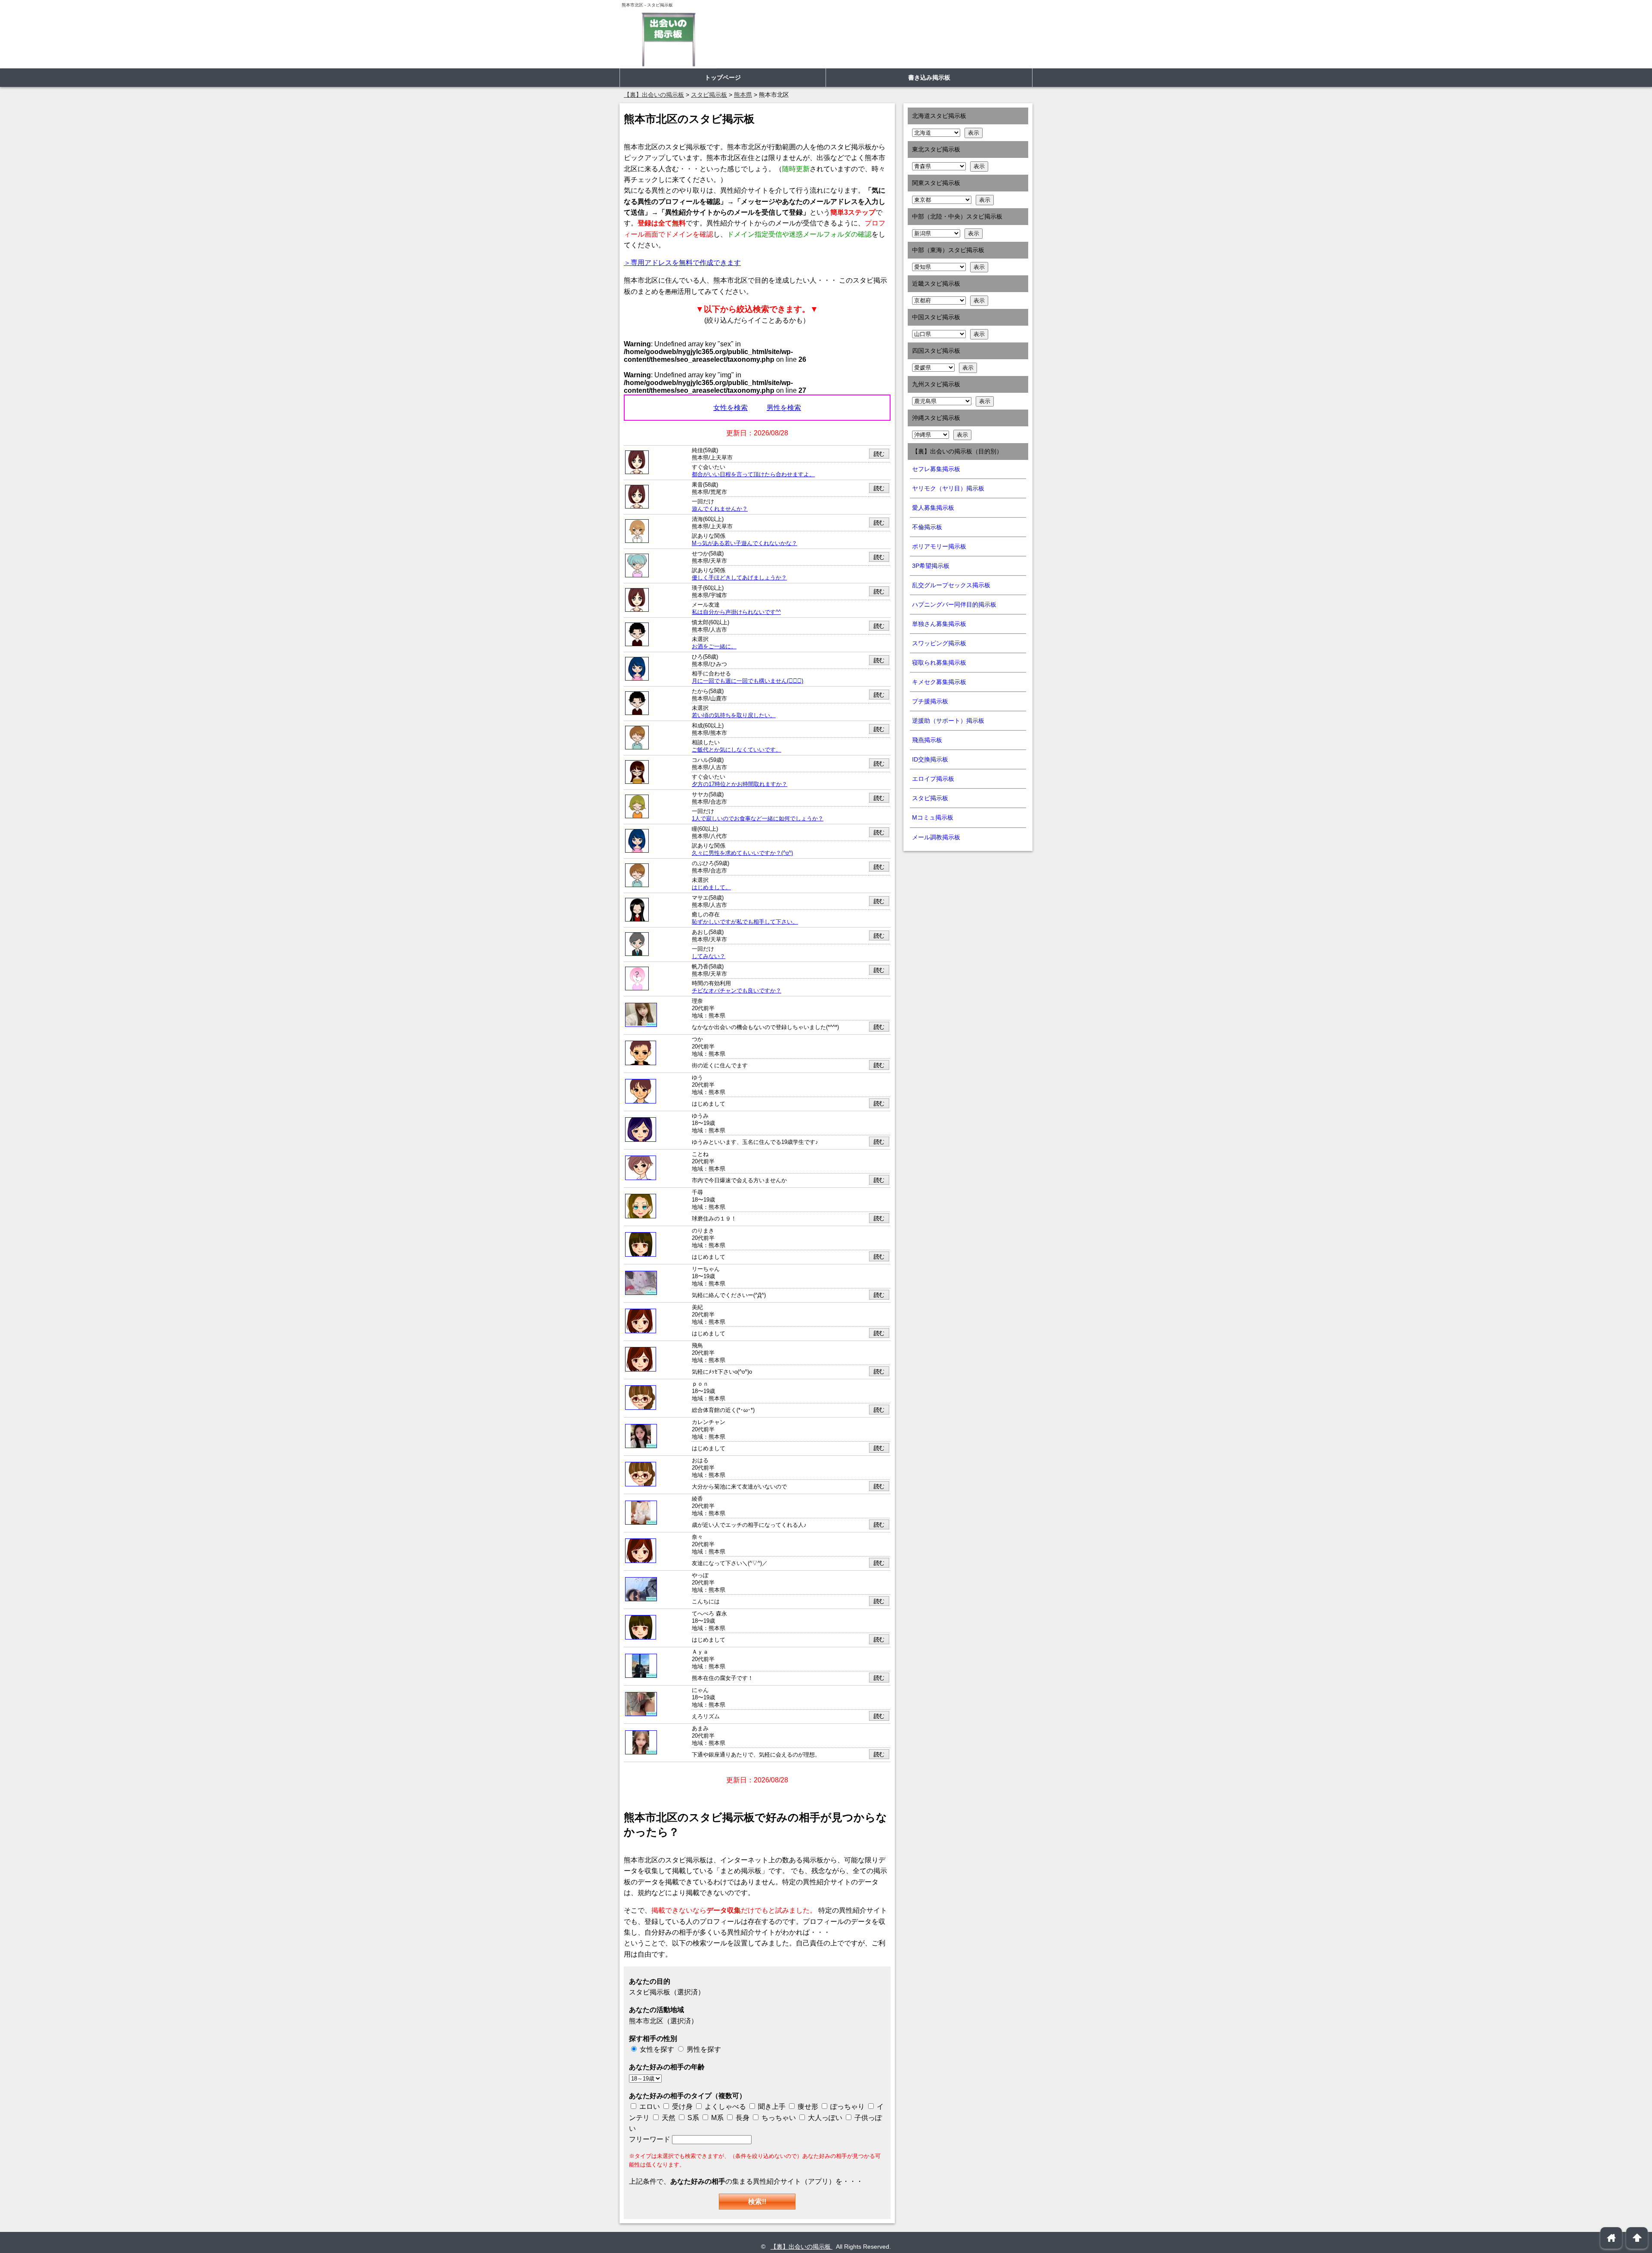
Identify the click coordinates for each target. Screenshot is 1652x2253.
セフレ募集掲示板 (936, 469)
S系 (692, 2118)
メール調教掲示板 (936, 837)
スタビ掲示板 (930, 798)
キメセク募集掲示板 (939, 682)
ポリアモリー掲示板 (939, 546)
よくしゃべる (725, 2107)
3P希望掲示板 (931, 566)
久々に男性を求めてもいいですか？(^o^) (742, 853)
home (1611, 2238)
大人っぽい (824, 2118)
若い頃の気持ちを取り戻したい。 (734, 715)
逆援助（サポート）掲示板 (948, 721)
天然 (668, 2118)
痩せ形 (808, 2107)
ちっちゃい (778, 2118)
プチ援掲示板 (930, 701)
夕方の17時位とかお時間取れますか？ (740, 784)
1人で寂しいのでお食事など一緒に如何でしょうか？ (758, 819)
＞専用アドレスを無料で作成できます (682, 263)
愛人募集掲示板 (933, 508)
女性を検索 (730, 408)
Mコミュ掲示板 (933, 817)
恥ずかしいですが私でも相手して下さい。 (745, 922)
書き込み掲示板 (929, 77)
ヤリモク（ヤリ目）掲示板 (948, 488)
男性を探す (704, 2049)
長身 (742, 2118)
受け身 (682, 2107)
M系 (717, 2118)
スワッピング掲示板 (939, 643)
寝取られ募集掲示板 (939, 663)
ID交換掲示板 (930, 759)
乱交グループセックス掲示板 (951, 585)
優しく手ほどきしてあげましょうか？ (739, 578)
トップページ (723, 77)
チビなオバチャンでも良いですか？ (737, 991)
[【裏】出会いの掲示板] (668, 39)
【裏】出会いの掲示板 (801, 2247)
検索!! (757, 2202)
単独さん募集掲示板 (939, 624)
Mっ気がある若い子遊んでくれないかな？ (744, 543)
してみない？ (709, 956)
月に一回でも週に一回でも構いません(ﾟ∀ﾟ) (747, 681)
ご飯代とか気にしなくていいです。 (737, 750)
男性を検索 (784, 408)
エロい (649, 2107)
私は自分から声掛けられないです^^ (736, 612)
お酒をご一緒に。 (714, 647)
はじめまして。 (711, 888)
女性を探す (657, 2049)
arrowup (1637, 2238)
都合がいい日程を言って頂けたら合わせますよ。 (753, 475)
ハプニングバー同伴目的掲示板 (954, 604)
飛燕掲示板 (927, 740)
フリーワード (650, 2139)
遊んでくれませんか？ (720, 509)
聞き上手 (772, 2107)
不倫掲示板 (927, 527)
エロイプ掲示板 (933, 779)
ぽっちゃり (847, 2107)
